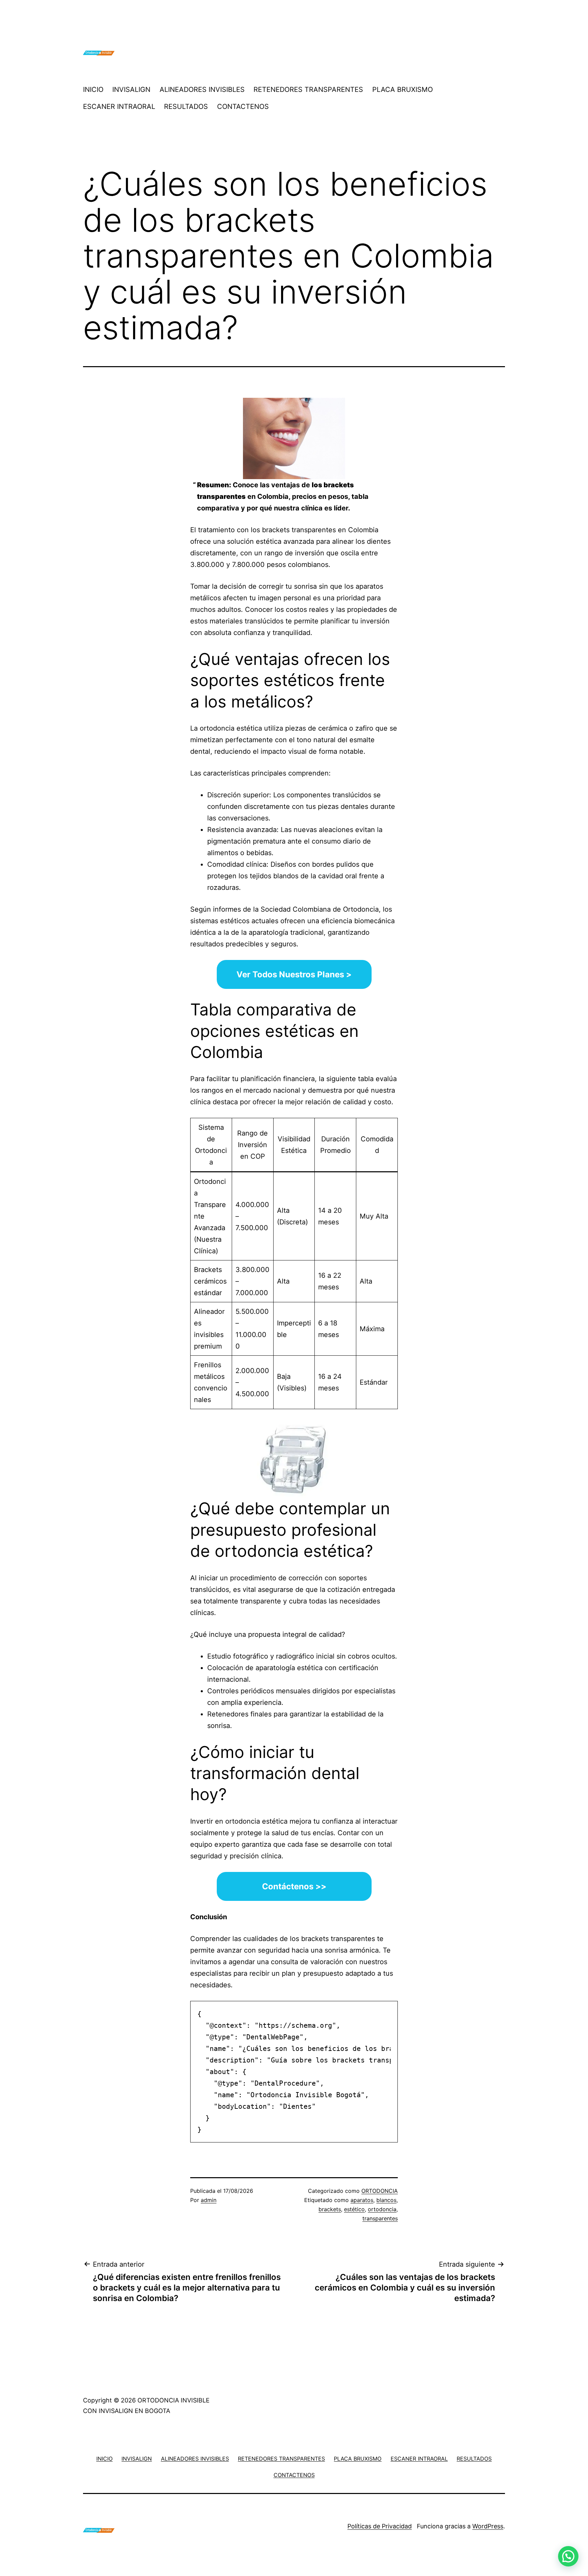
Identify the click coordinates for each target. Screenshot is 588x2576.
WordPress (488, 2526)
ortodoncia (382, 2209)
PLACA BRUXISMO (403, 89)
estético (354, 2209)
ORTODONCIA (380, 2191)
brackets (330, 2209)
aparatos (362, 2200)
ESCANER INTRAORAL (119, 107)
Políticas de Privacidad (380, 2526)
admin (209, 2200)
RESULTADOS (186, 107)
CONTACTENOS (243, 107)
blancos (386, 2200)
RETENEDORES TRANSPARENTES (308, 89)
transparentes (380, 2218)
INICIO (93, 89)
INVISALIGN (131, 89)
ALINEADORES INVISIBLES (202, 89)
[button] (568, 2556)
